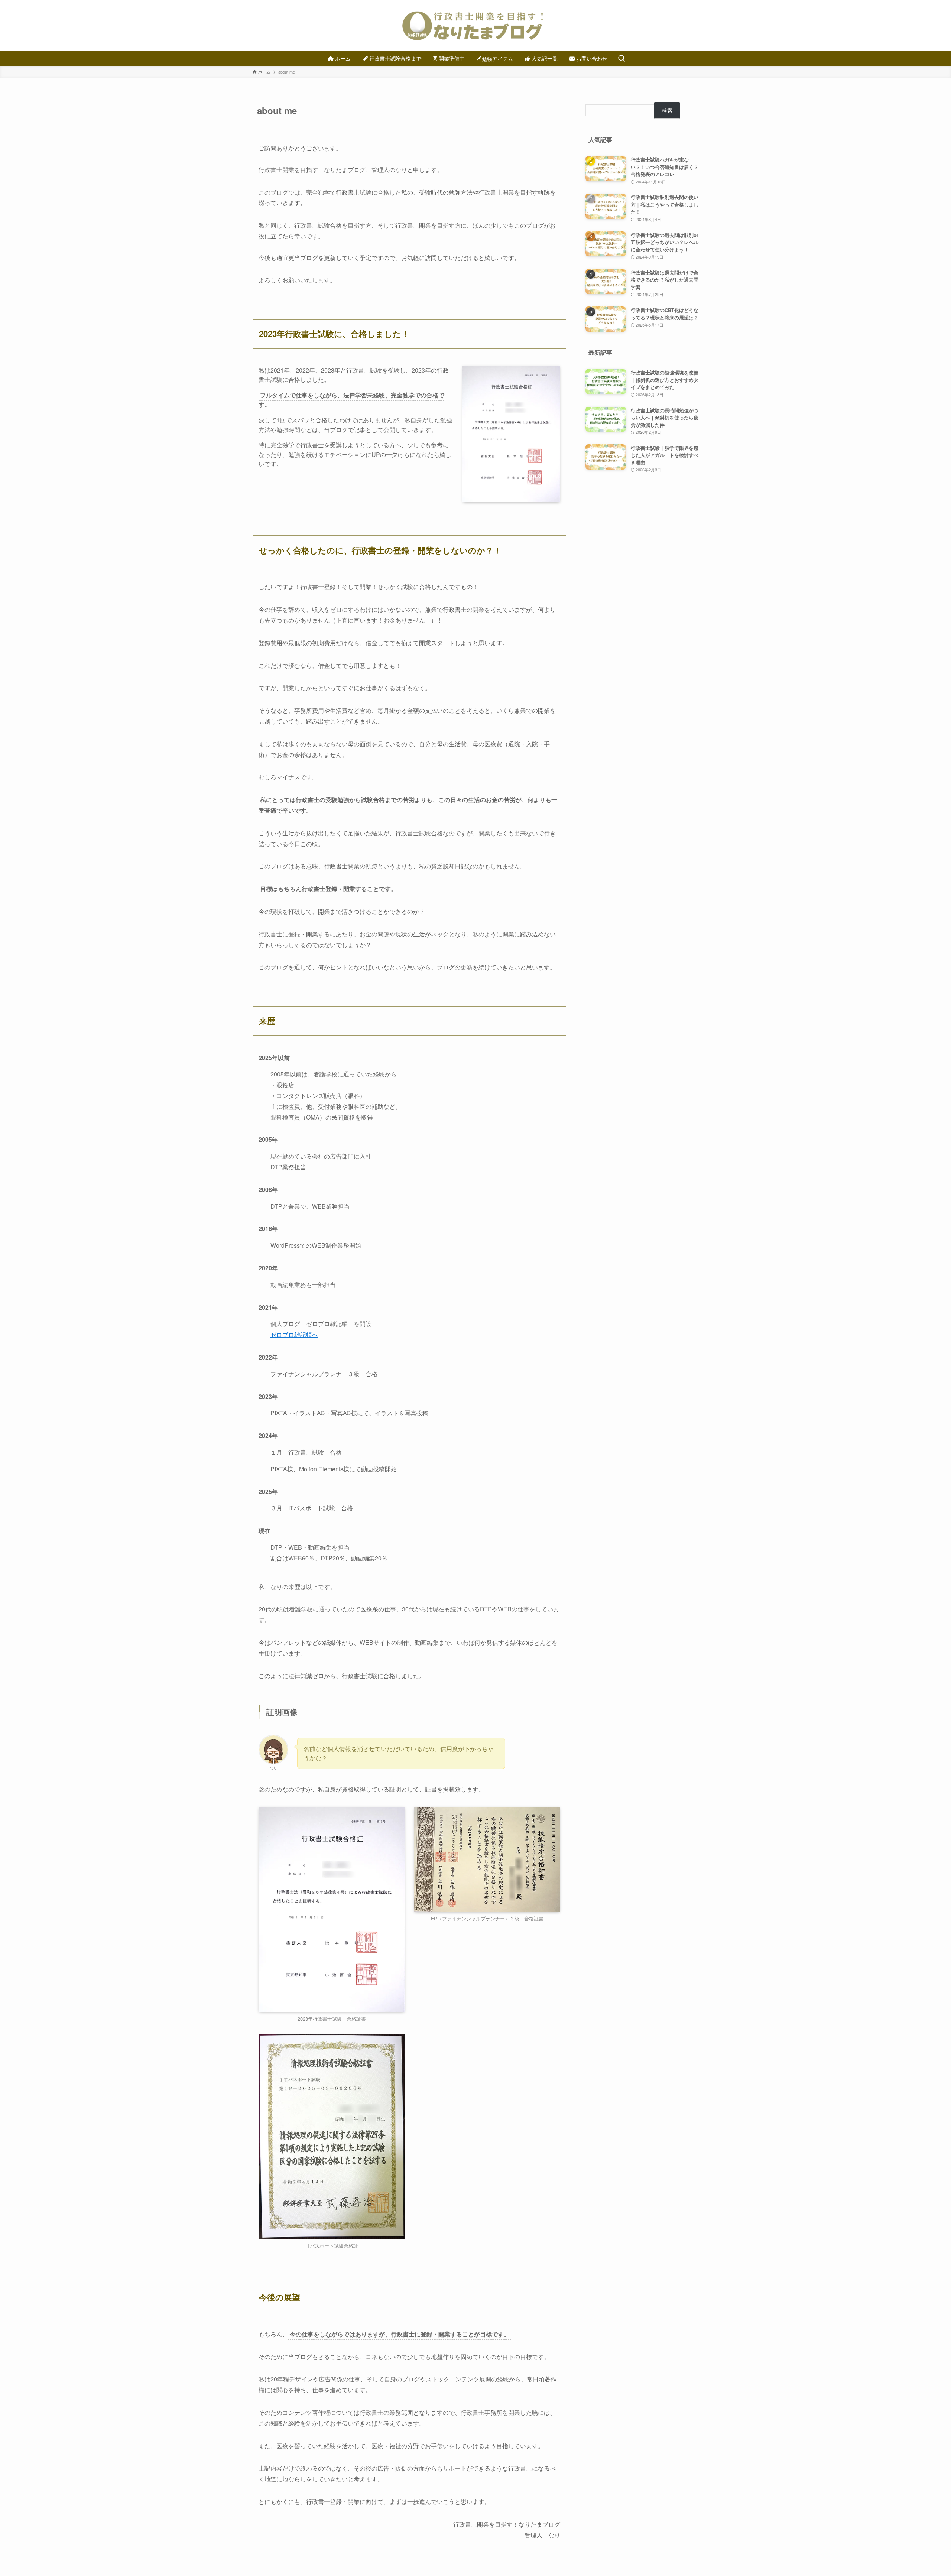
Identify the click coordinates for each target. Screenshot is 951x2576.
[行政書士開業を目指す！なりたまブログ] (475, 26)
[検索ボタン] (621, 59)
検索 (667, 110)
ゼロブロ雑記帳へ (294, 1334)
